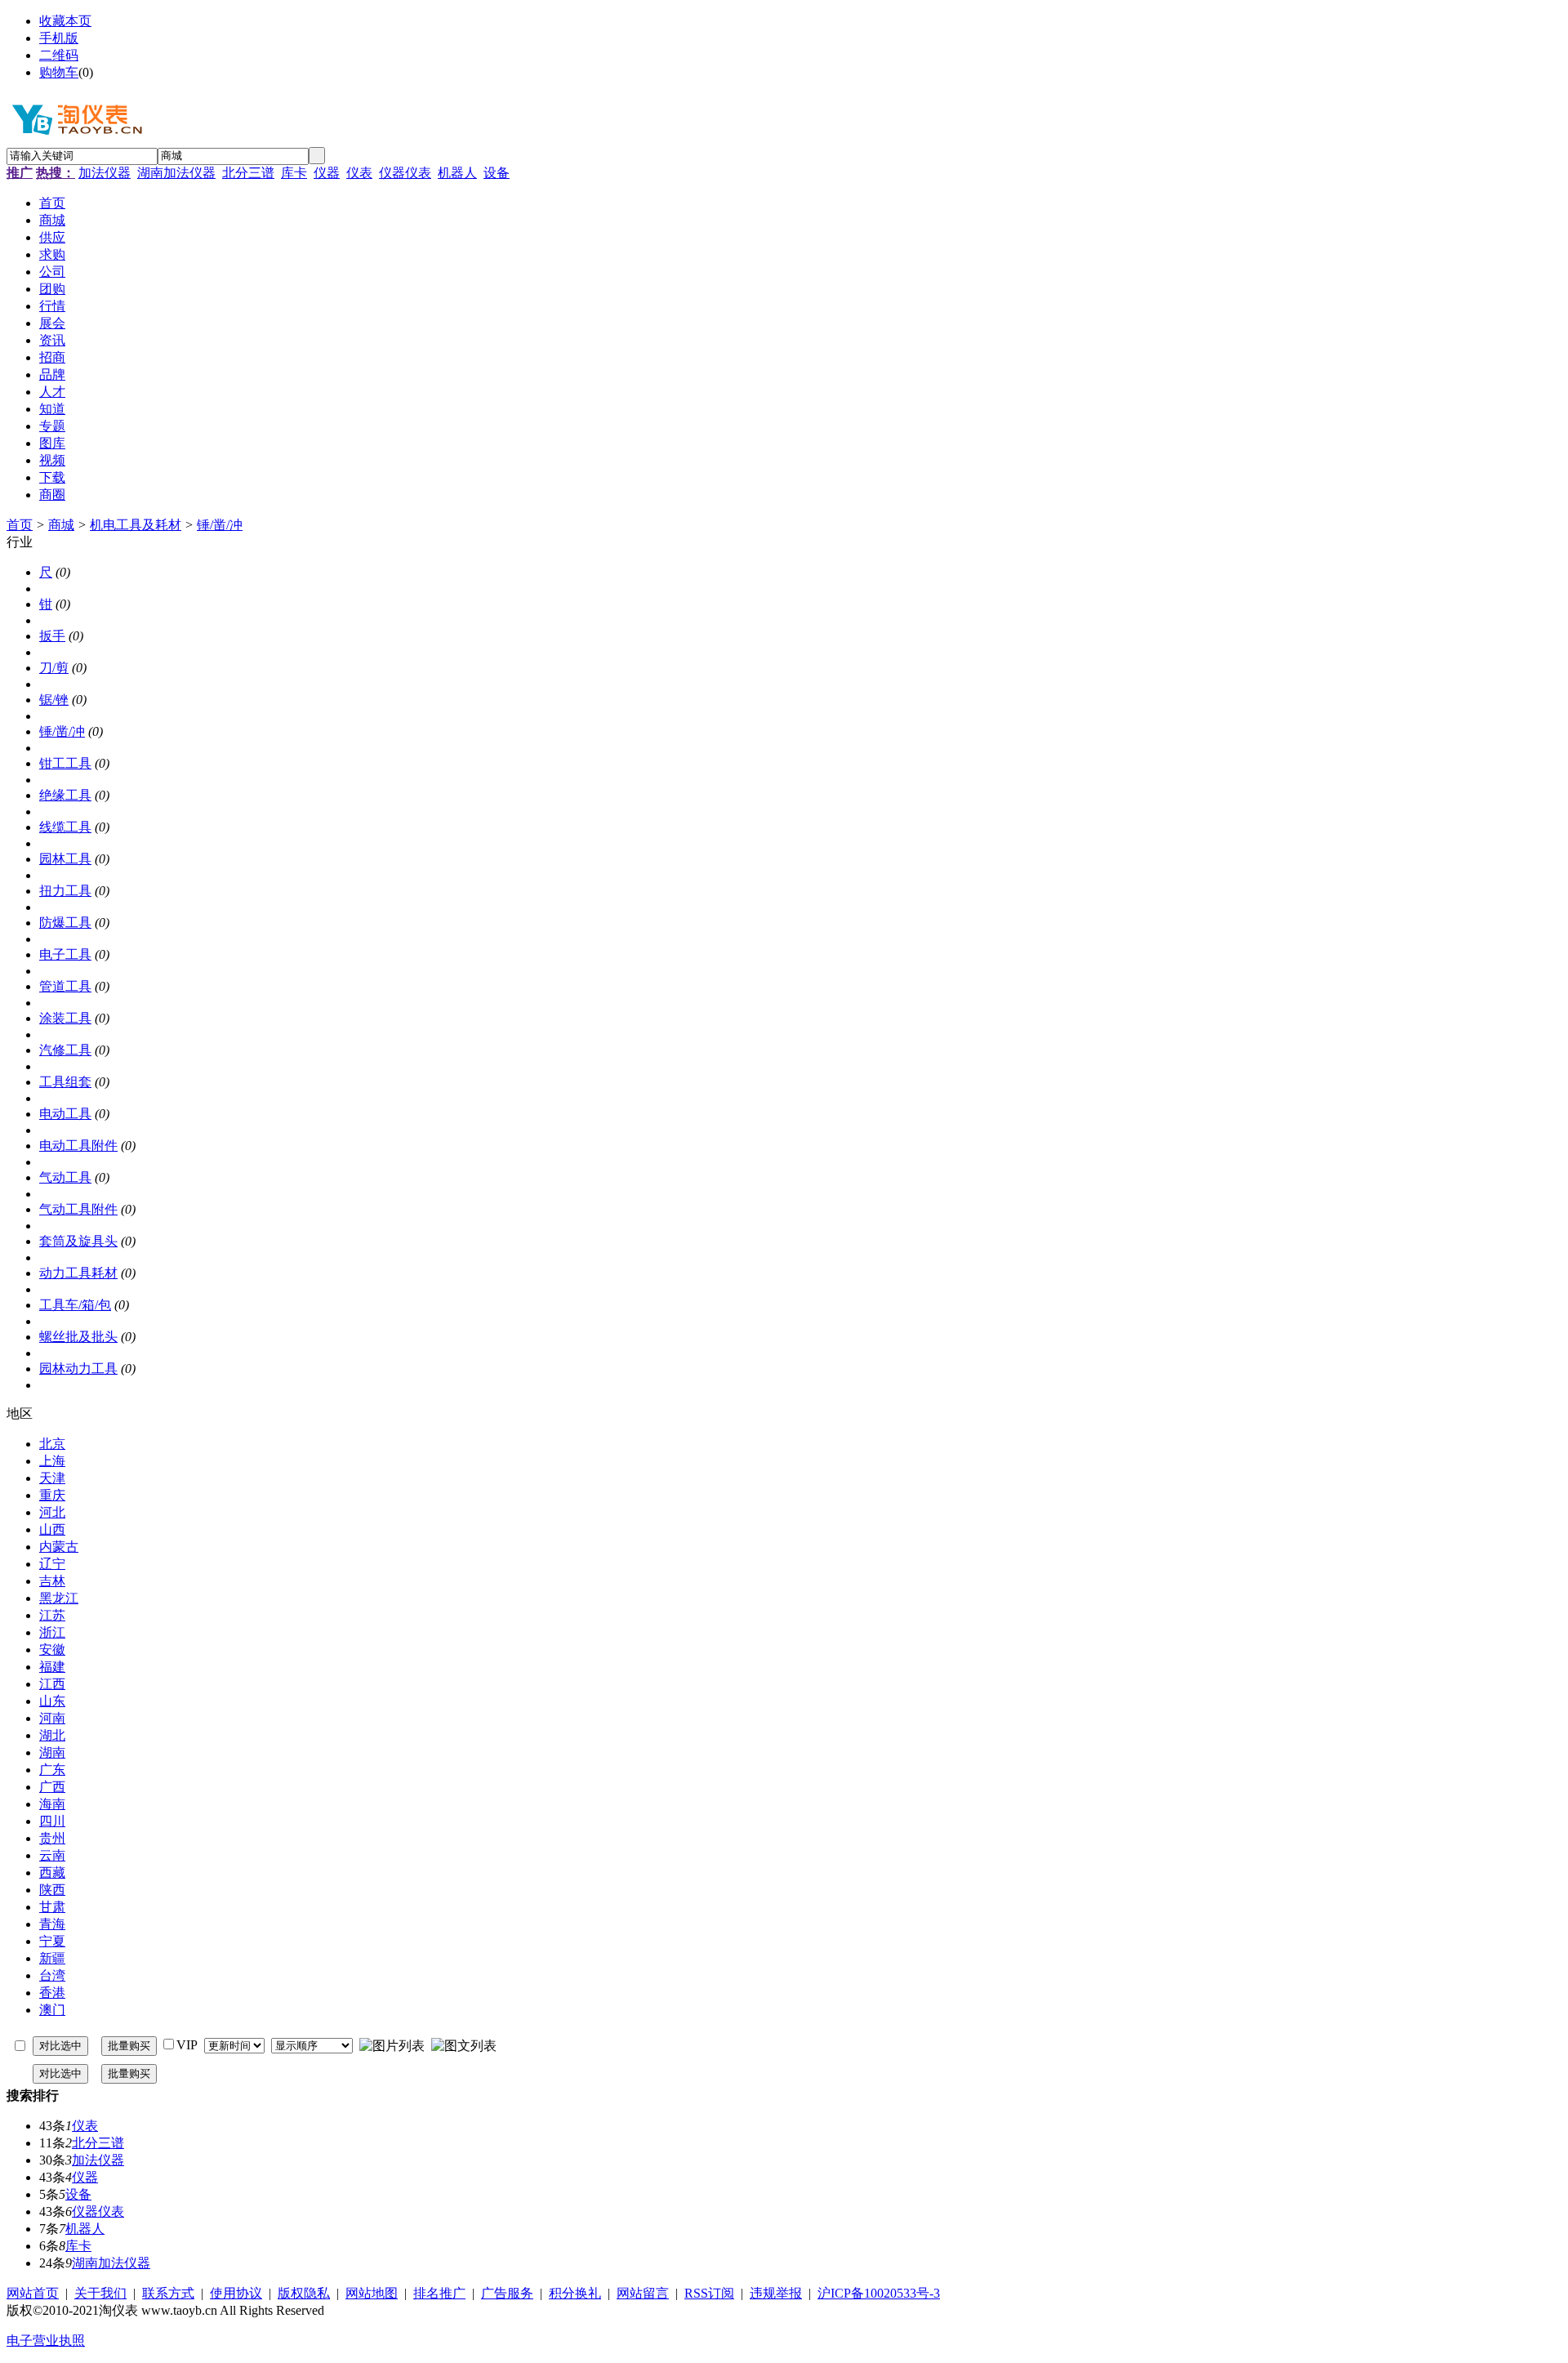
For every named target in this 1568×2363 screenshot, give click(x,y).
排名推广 (439, 2293)
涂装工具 (65, 1018)
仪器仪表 (405, 173)
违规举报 (776, 2293)
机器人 (457, 173)
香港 (52, 1993)
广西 (52, 1787)
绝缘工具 (65, 795)
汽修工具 (65, 1050)
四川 (52, 1821)
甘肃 (52, 1907)
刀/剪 (54, 668)
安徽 (52, 1650)
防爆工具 (65, 923)
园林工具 (65, 859)
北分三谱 (248, 173)
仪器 (327, 173)
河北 (52, 1512)
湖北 (52, 1735)
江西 (52, 1684)
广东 (52, 1770)
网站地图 (372, 2293)
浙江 (52, 1632)
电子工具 (65, 954)
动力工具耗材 (78, 1273)
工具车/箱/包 (75, 1305)
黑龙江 (59, 1598)
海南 (52, 1804)
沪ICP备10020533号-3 (879, 2293)
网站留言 (643, 2293)
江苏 (52, 1615)
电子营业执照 (46, 2341)
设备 (497, 173)
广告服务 (507, 2293)
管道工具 (65, 986)
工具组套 (65, 1082)
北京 (52, 1444)
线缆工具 (65, 827)
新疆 (52, 1958)
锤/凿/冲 (220, 525)
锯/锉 (54, 700)
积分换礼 (575, 2293)
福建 (52, 1667)
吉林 (52, 1581)
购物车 (59, 72)
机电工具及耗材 (136, 525)
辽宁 (52, 1564)
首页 (20, 525)
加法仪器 (105, 173)
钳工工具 (65, 763)
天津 (52, 1478)
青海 (52, 1924)
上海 (52, 1461)
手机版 (59, 38)
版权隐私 (304, 2293)
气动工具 (65, 1177)
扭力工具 (65, 891)
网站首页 (33, 2293)
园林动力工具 (78, 1369)
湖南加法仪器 (176, 173)
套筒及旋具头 (78, 1241)
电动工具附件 (78, 1146)
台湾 (52, 1975)
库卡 (294, 173)
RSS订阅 (709, 2293)
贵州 (52, 1838)
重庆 (52, 1495)
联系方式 (168, 2293)
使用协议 (236, 2293)
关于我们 (100, 2293)
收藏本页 (65, 21)
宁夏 (52, 1941)
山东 (52, 1701)
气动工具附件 (78, 1209)
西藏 (52, 1873)
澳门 (52, 2010)
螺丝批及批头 (78, 1337)
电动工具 (65, 1114)
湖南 (52, 1752)
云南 (52, 1855)
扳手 (52, 636)
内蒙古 (59, 1547)
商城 (61, 525)
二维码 (59, 55)
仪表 (359, 173)
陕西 (52, 1890)
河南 (52, 1718)
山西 (52, 1529)
